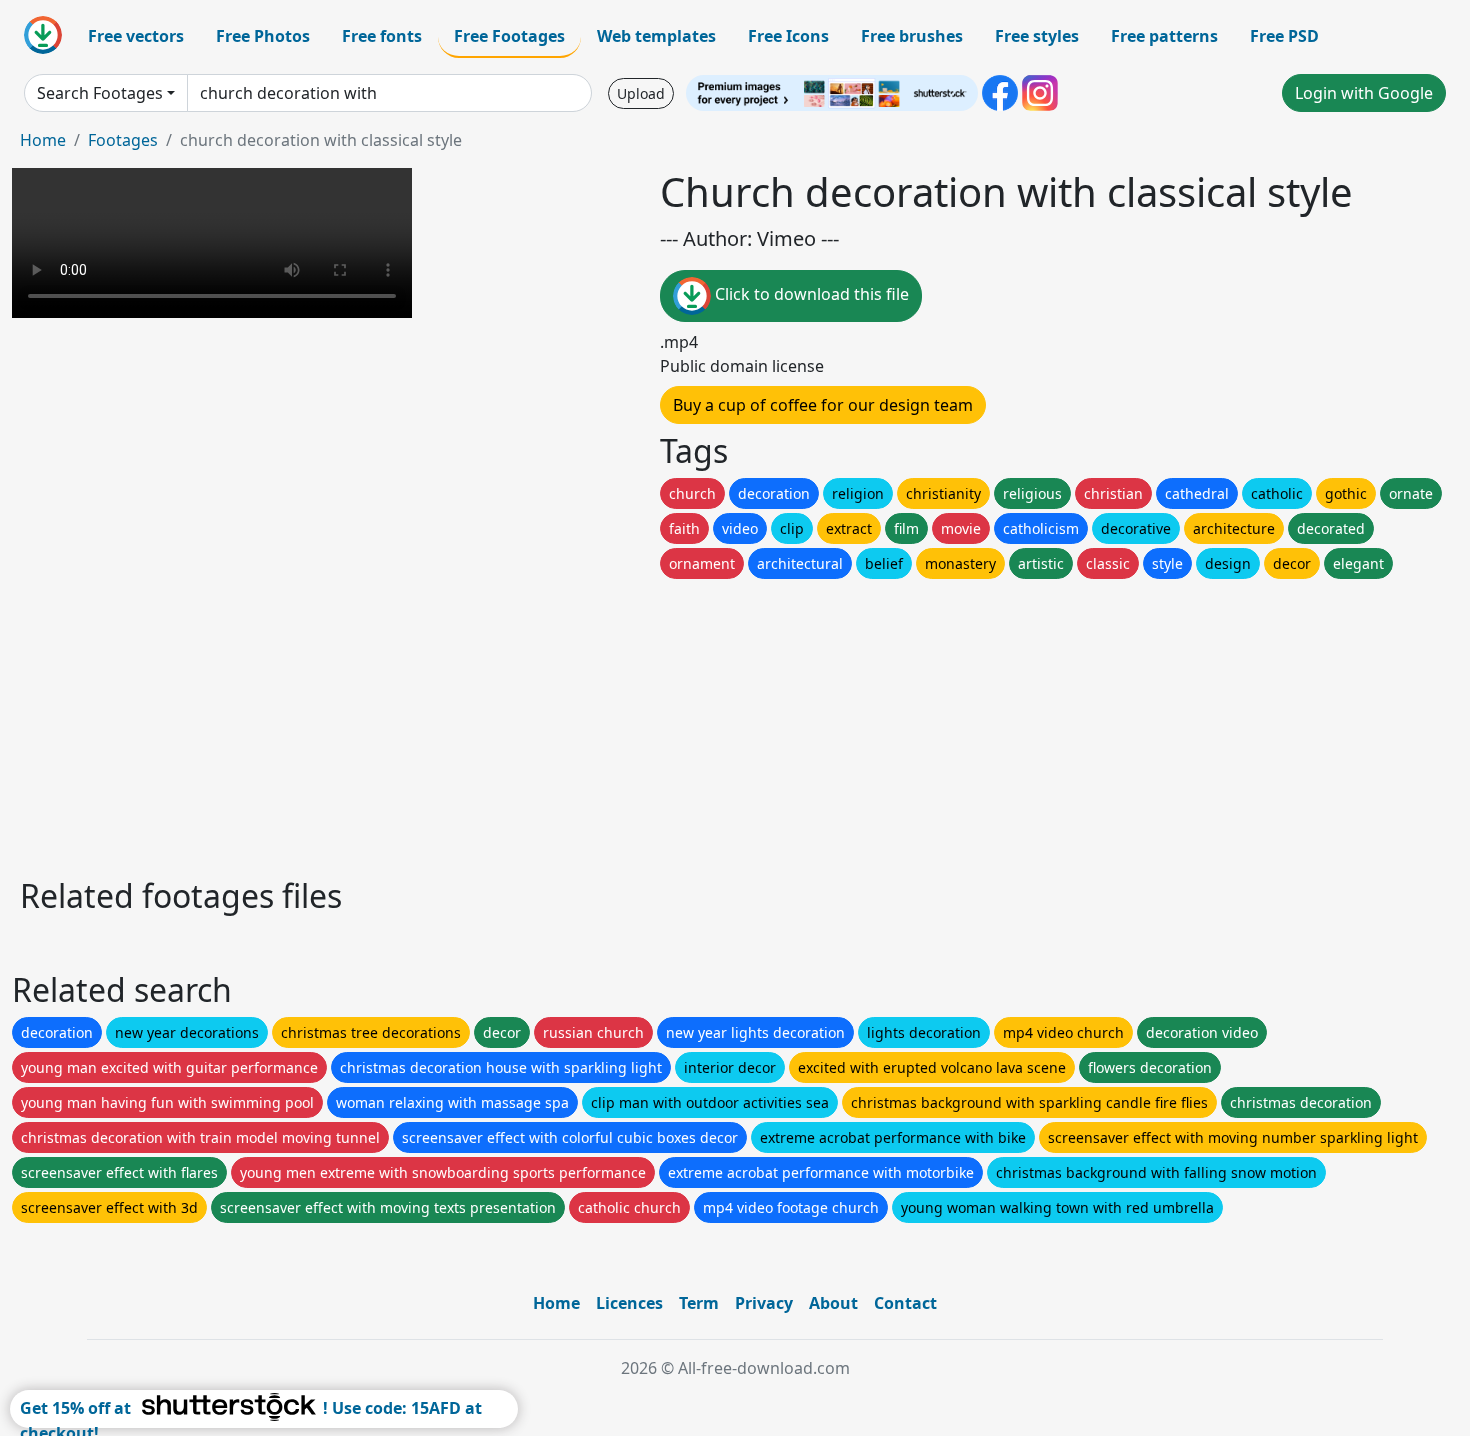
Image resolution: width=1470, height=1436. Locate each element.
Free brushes (912, 36)
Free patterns (1164, 36)
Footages (123, 140)
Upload (641, 93)
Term (699, 1303)
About (833, 1303)
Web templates (656, 36)
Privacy (764, 1303)
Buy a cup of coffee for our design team (823, 405)
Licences (629, 1303)
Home (43, 140)
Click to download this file (810, 294)
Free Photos (263, 36)
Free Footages (509, 36)
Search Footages (100, 93)
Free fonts (382, 36)
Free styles (1037, 36)
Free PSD (1284, 36)
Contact (905, 1303)
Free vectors (136, 36)
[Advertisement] (618, 723)
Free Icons (788, 36)
